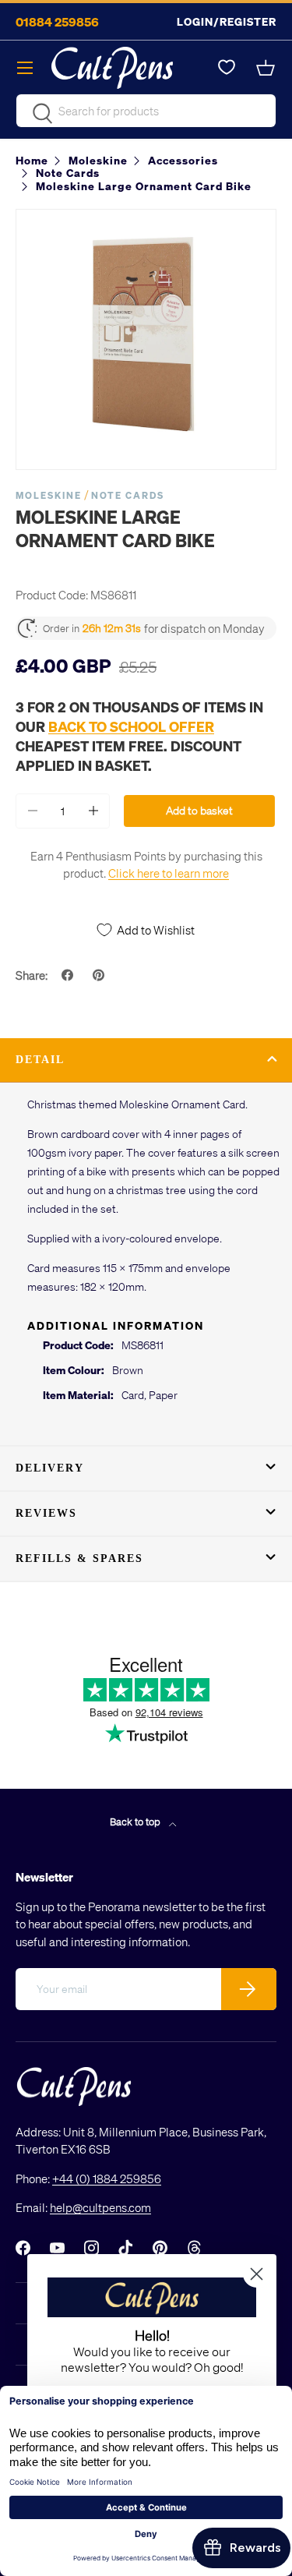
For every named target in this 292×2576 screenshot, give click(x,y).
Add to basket (199, 810)
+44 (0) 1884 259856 (107, 2178)
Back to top (136, 1821)
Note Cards (128, 495)
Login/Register (227, 21)
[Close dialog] (257, 2274)
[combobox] (146, 111)
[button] (267, 68)
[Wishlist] (227, 68)
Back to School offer (131, 726)
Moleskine (49, 495)
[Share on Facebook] (69, 975)
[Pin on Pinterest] (100, 975)
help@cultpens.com (100, 2207)
